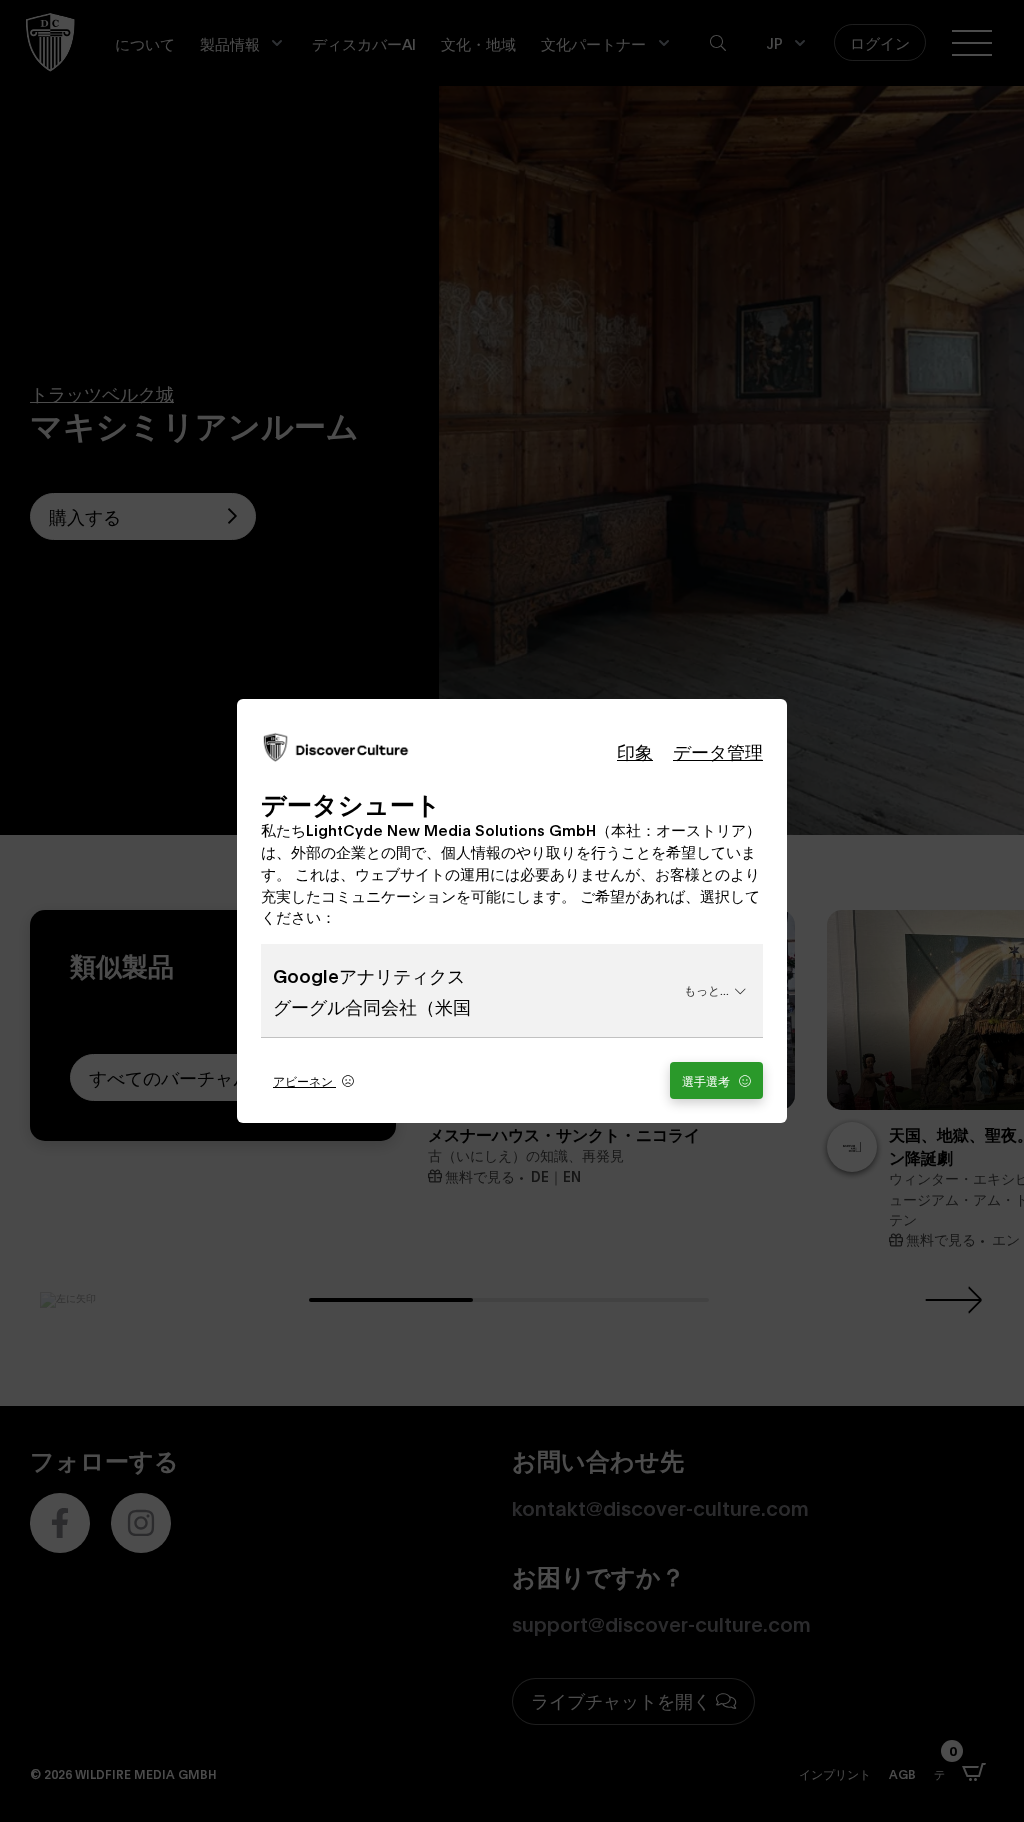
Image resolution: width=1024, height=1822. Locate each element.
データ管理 (718, 751)
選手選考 (707, 1080)
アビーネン (304, 1080)
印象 (635, 751)
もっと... (706, 989)
